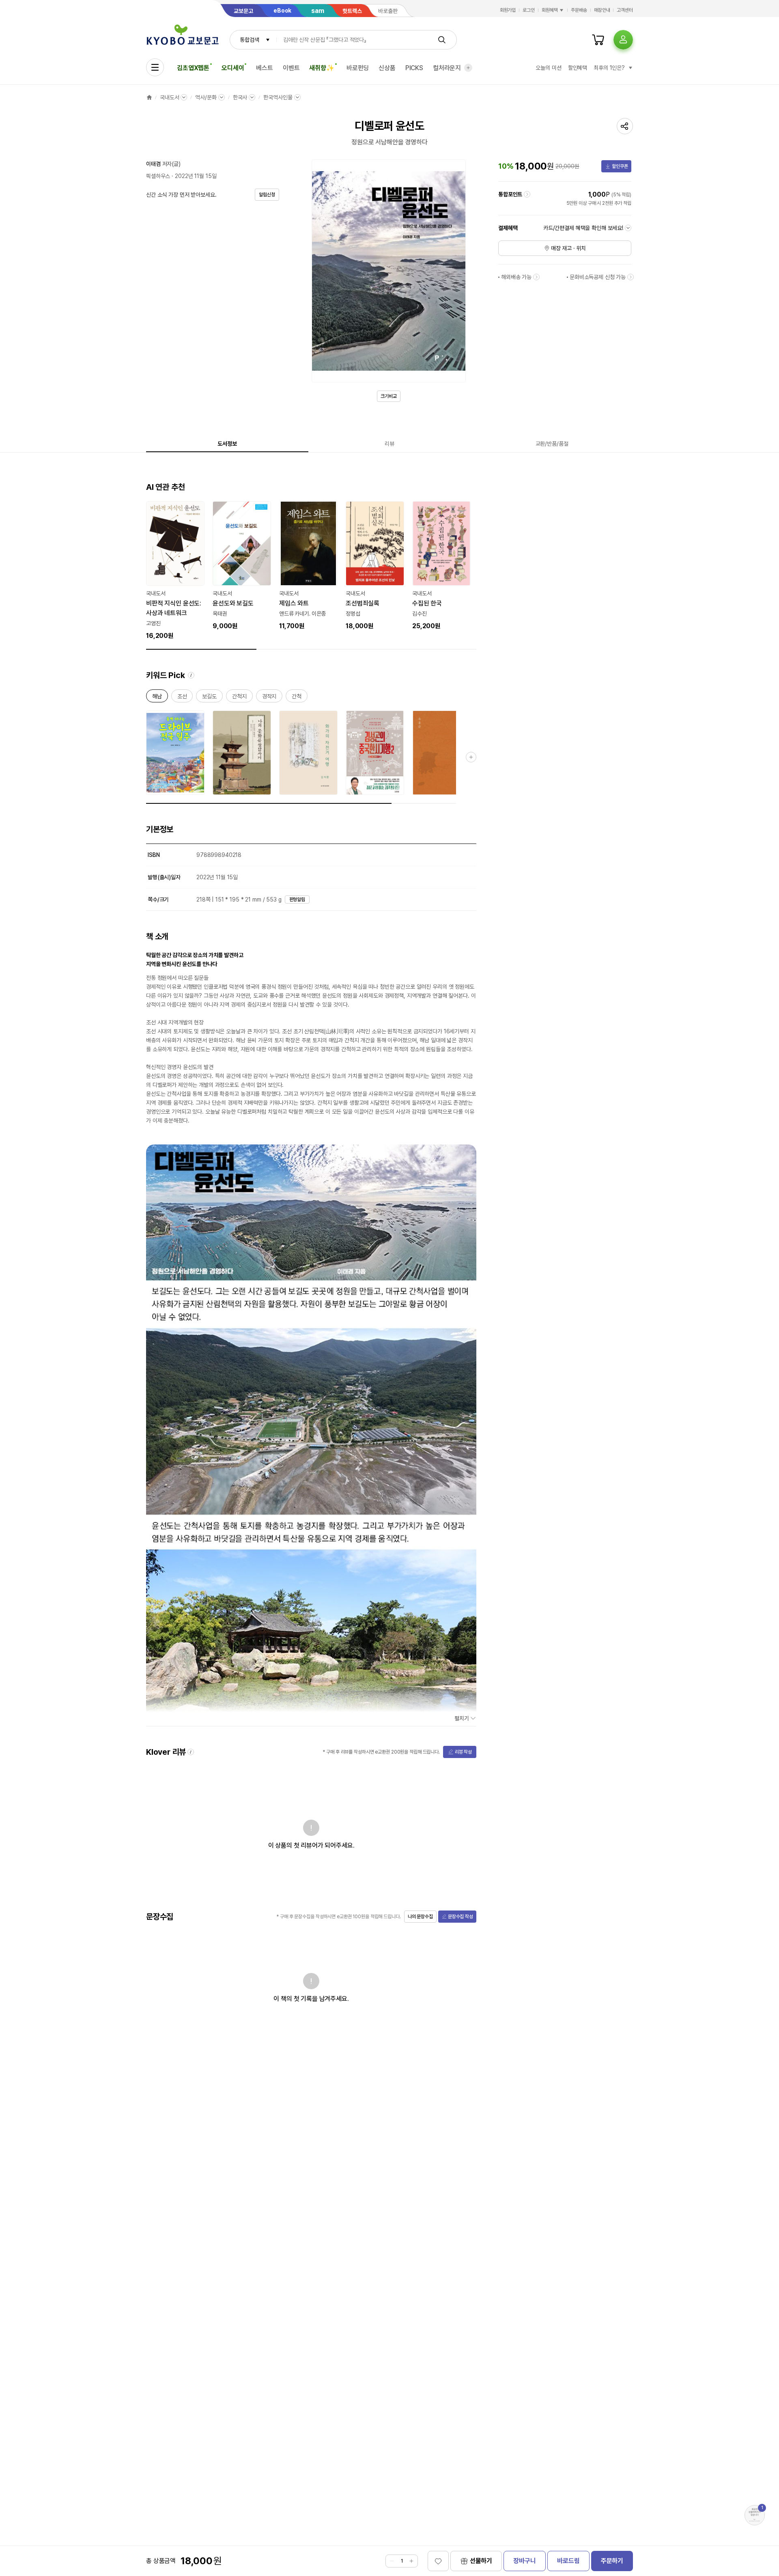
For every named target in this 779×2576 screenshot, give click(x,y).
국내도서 (169, 97)
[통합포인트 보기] (527, 194)
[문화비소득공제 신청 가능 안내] (631, 277)
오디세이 (233, 68)
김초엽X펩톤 (193, 68)
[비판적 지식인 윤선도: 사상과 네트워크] (175, 571)
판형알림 (297, 899)
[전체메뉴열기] (155, 67)
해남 (157, 698)
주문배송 (579, 10)
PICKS (414, 68)
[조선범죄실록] (375, 566)
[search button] (442, 40)
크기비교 (389, 396)
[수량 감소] (392, 2561)
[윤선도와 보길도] (242, 566)
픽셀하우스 (158, 176)
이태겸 (153, 164)
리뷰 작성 (463, 1752)
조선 (182, 698)
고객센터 (625, 10)
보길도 (209, 698)
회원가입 (508, 10)
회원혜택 (550, 10)
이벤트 (291, 68)
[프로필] (623, 40)
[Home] (149, 97)
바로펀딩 (358, 68)
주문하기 (612, 2561)
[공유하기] (625, 126)
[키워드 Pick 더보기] (471, 757)
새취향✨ (322, 68)
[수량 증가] (411, 2561)
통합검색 (249, 40)
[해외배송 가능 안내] (536, 277)
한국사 (240, 97)
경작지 (269, 698)
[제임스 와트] (308, 566)
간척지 (239, 698)
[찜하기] (438, 2561)
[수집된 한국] (441, 566)
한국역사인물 (278, 97)
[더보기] (468, 68)
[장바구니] (598, 40)
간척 (297, 698)
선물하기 (481, 2561)
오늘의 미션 (548, 68)
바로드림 (568, 2561)
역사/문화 (206, 97)
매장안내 (602, 10)
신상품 (387, 68)
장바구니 (524, 2561)
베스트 (265, 68)
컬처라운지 (447, 68)
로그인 (529, 10)
